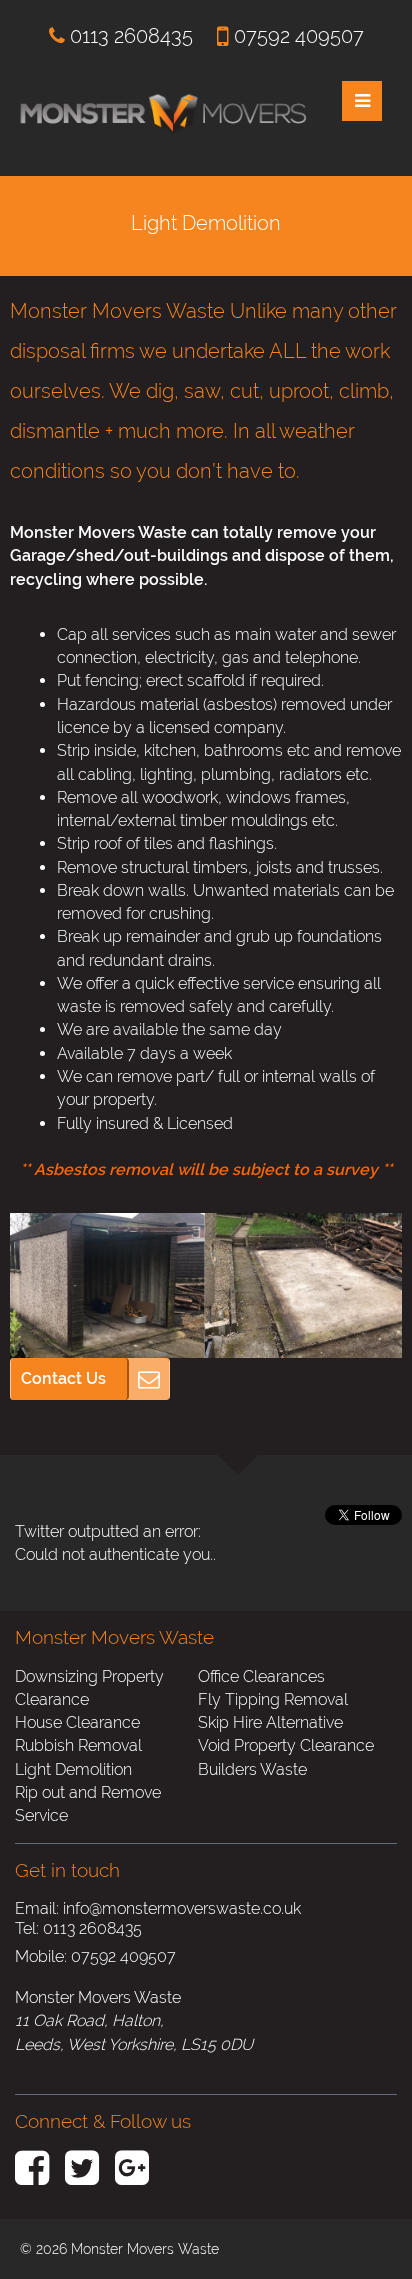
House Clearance (77, 1722)
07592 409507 (296, 36)
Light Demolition (73, 1769)
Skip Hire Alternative (270, 1722)
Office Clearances (261, 1676)
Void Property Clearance (286, 1745)
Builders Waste (252, 1769)
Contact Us (63, 1378)
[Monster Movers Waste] (163, 68)
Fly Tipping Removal (273, 1699)
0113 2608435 (129, 36)
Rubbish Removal (78, 1745)
